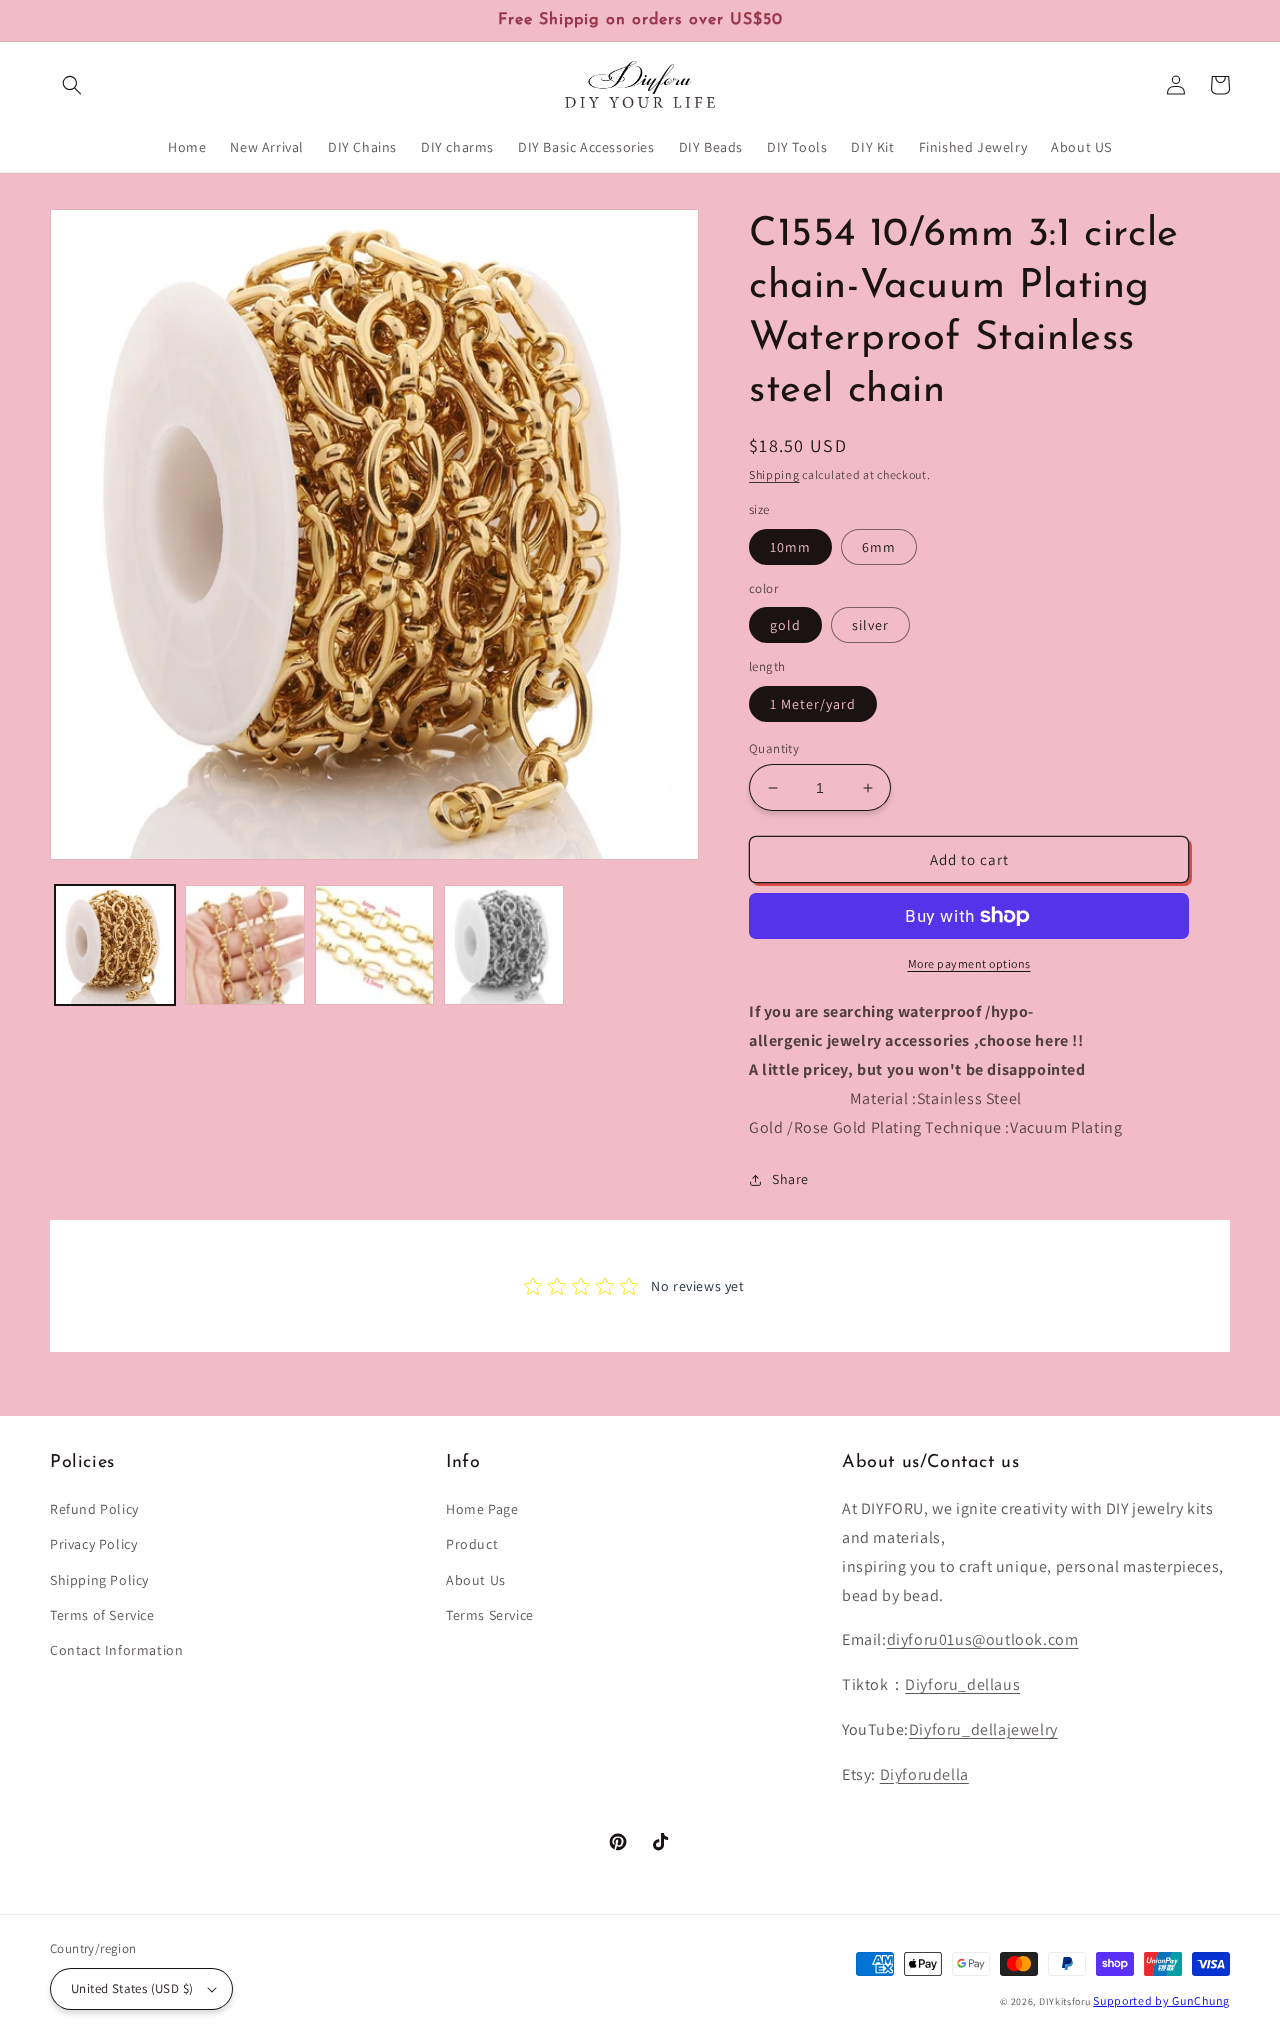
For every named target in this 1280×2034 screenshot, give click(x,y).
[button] (72, 85)
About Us (476, 1580)
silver (870, 625)
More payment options (969, 963)
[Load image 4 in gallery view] (375, 945)
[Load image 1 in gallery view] (115, 945)
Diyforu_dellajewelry (983, 1729)
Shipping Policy (99, 1580)
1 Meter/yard (813, 704)
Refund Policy (94, 1509)
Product (472, 1544)
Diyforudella (924, 1774)
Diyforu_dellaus (962, 1684)
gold (785, 625)
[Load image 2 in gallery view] (245, 945)
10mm (790, 547)
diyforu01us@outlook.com (983, 1639)
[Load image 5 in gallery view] (504, 945)
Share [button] (790, 1179)
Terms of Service (102, 1615)
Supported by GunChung (1161, 2000)
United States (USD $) (132, 1988)
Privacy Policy (93, 1544)
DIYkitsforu (1065, 2001)
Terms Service (490, 1615)
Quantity (774, 748)
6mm (879, 547)
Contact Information (116, 1650)
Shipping (774, 474)
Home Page (482, 1509)
